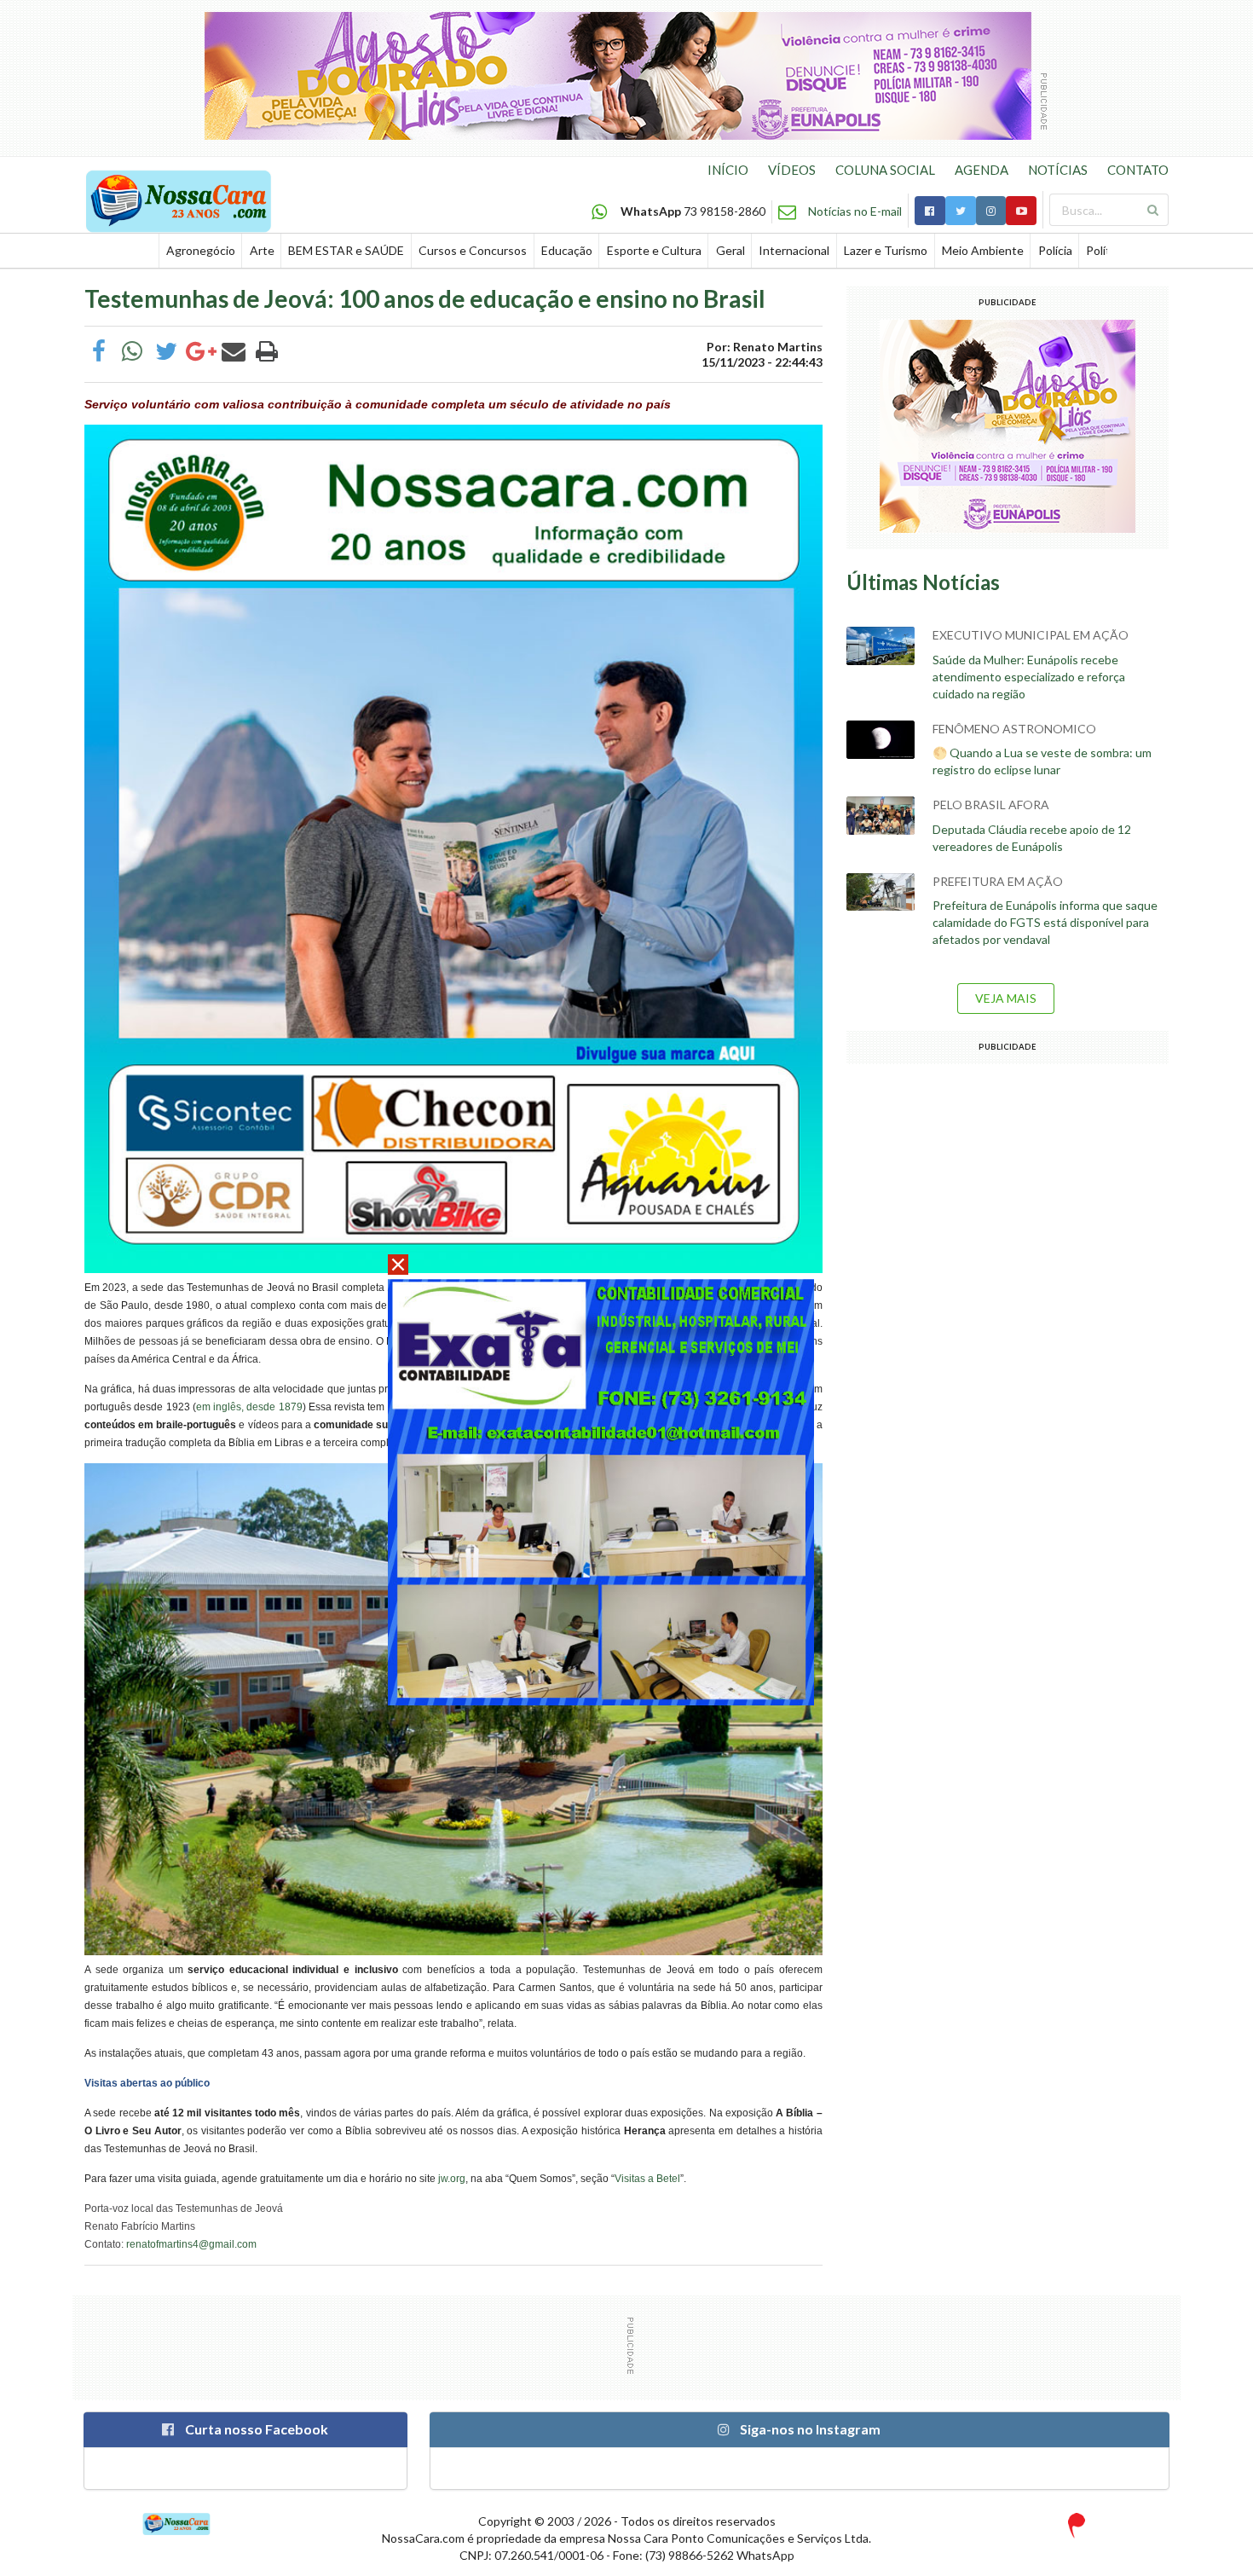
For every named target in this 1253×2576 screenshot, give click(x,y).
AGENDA (982, 170)
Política (1106, 250)
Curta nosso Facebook (255, 2429)
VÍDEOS (792, 170)
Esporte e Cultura (654, 250)
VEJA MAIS (1006, 998)
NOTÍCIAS (1058, 170)
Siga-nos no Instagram (809, 2429)
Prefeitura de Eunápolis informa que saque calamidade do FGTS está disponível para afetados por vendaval (1045, 922)
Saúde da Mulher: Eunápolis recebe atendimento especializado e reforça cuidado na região (1029, 677)
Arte (262, 250)
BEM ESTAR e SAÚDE (346, 250)
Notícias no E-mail (855, 211)
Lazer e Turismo (886, 250)
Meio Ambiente (983, 250)
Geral (730, 250)
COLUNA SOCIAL (885, 170)
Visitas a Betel (647, 2179)
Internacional (794, 250)
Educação (567, 250)
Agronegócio (201, 250)
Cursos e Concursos (473, 250)
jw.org (452, 2179)
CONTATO (1138, 170)
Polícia (1055, 250)
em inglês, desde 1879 (249, 1407)
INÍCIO (728, 170)
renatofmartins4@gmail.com (191, 2244)
